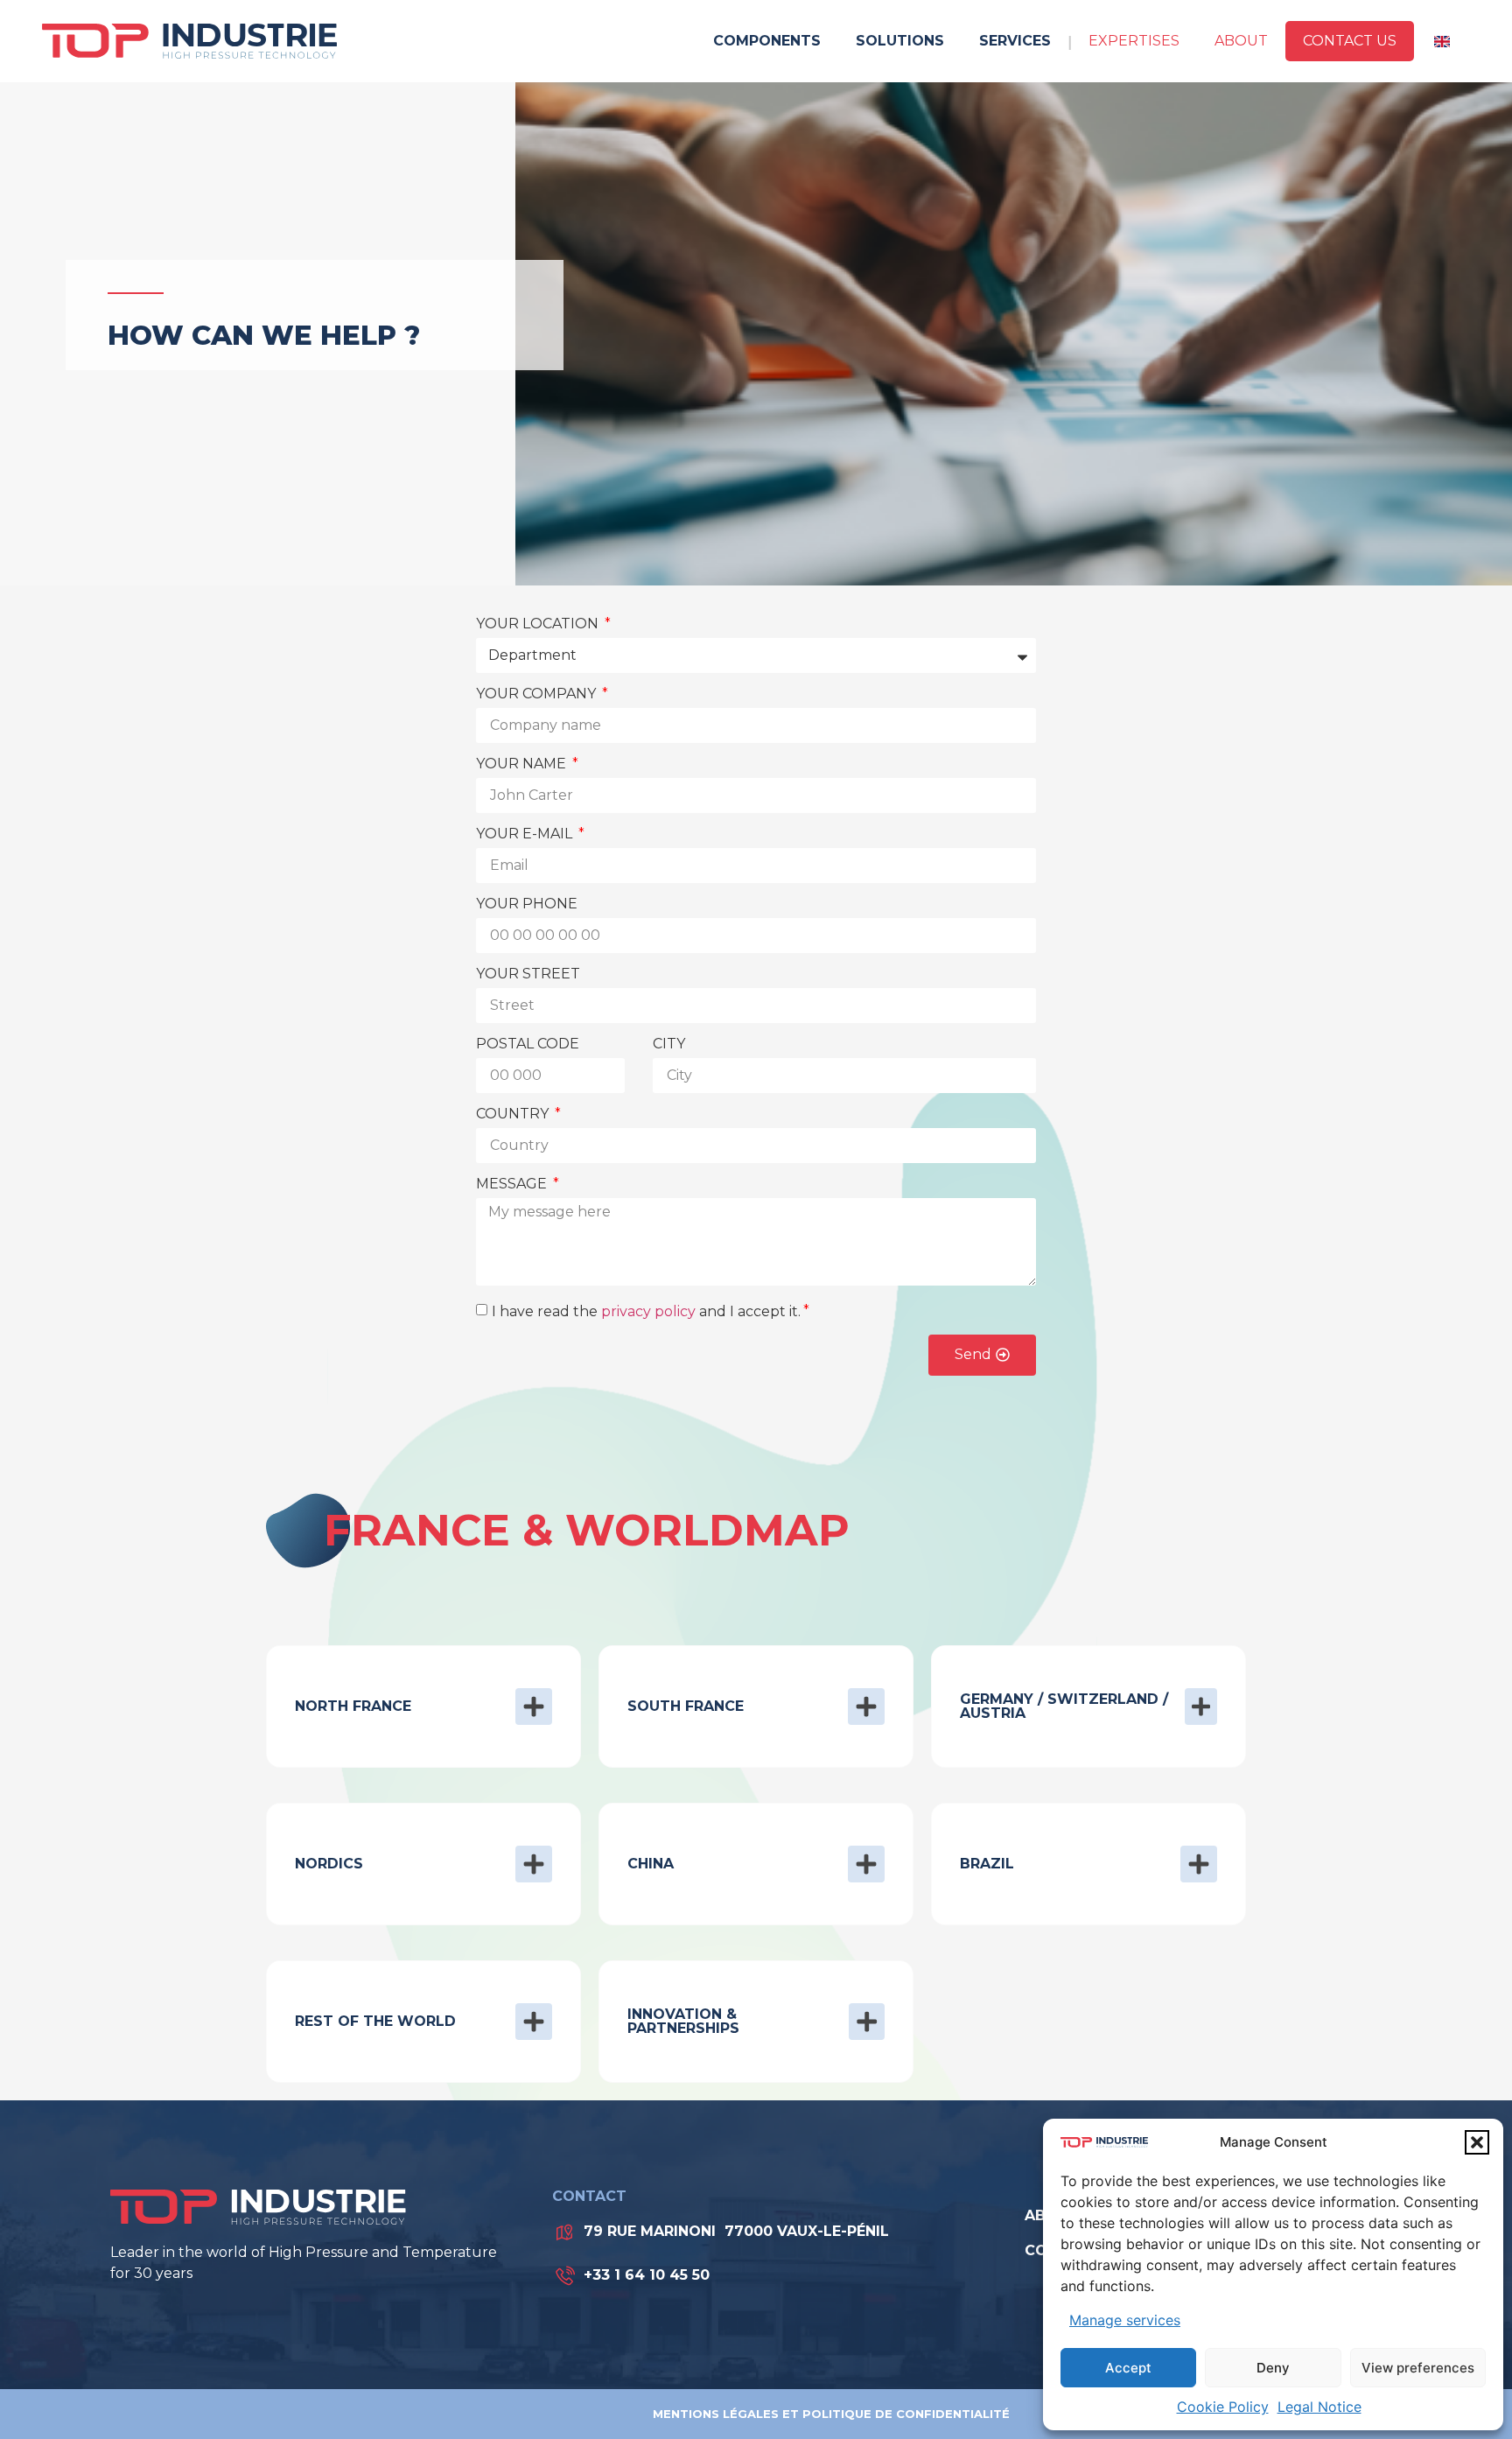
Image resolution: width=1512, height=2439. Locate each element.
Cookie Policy (1223, 2407)
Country (514, 1114)
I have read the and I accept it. (646, 1311)
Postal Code (528, 1044)
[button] (1477, 2142)
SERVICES (1015, 41)
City (669, 1044)
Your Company (538, 694)
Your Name (523, 764)
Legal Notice (1319, 2407)
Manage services (1125, 2320)
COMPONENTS (767, 41)
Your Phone (527, 904)
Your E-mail (526, 834)
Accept (1128, 2368)
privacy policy (648, 1311)
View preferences (1418, 2368)
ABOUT (1241, 41)
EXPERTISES (1134, 41)
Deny (1273, 2368)
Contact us (1350, 41)
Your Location (539, 624)
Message (513, 1184)
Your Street (528, 974)
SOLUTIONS (900, 41)
